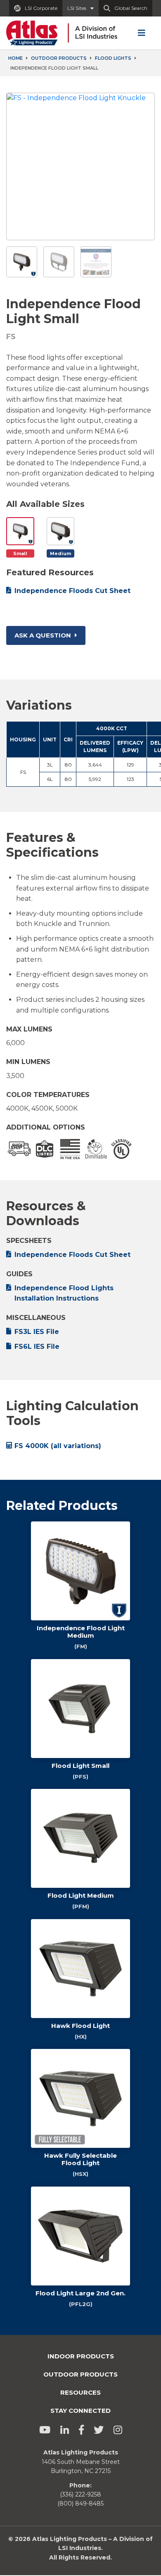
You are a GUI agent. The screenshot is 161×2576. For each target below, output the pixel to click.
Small (20, 553)
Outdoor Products (59, 58)
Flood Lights (113, 58)
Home (15, 58)
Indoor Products (81, 2356)
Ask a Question (44, 635)
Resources (80, 2392)
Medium (60, 553)
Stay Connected (80, 2411)
